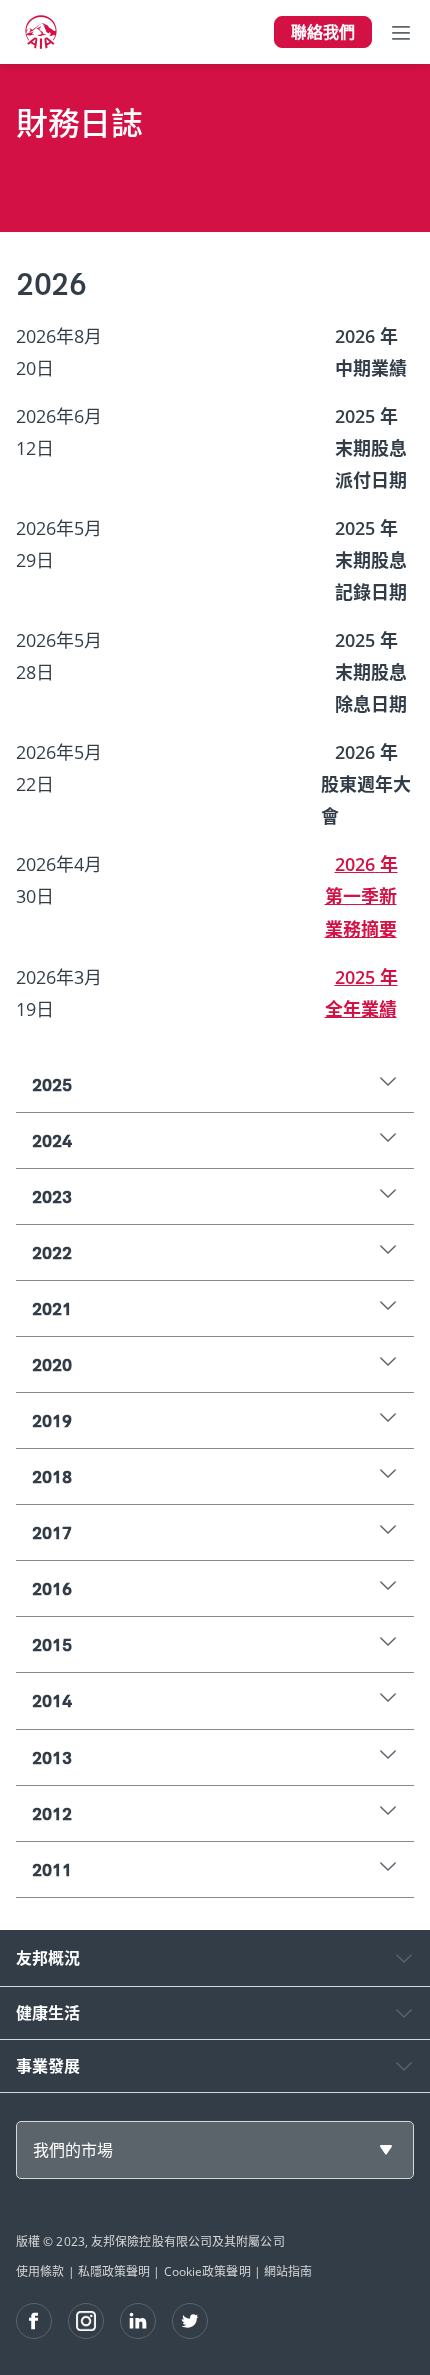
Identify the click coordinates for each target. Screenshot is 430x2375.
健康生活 (48, 2013)
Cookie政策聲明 (207, 2271)
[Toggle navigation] (401, 32)
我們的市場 (73, 2150)
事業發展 (48, 2066)
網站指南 (288, 2271)
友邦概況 (48, 1958)
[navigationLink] (41, 32)
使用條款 (40, 2271)
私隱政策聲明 (114, 2271)
